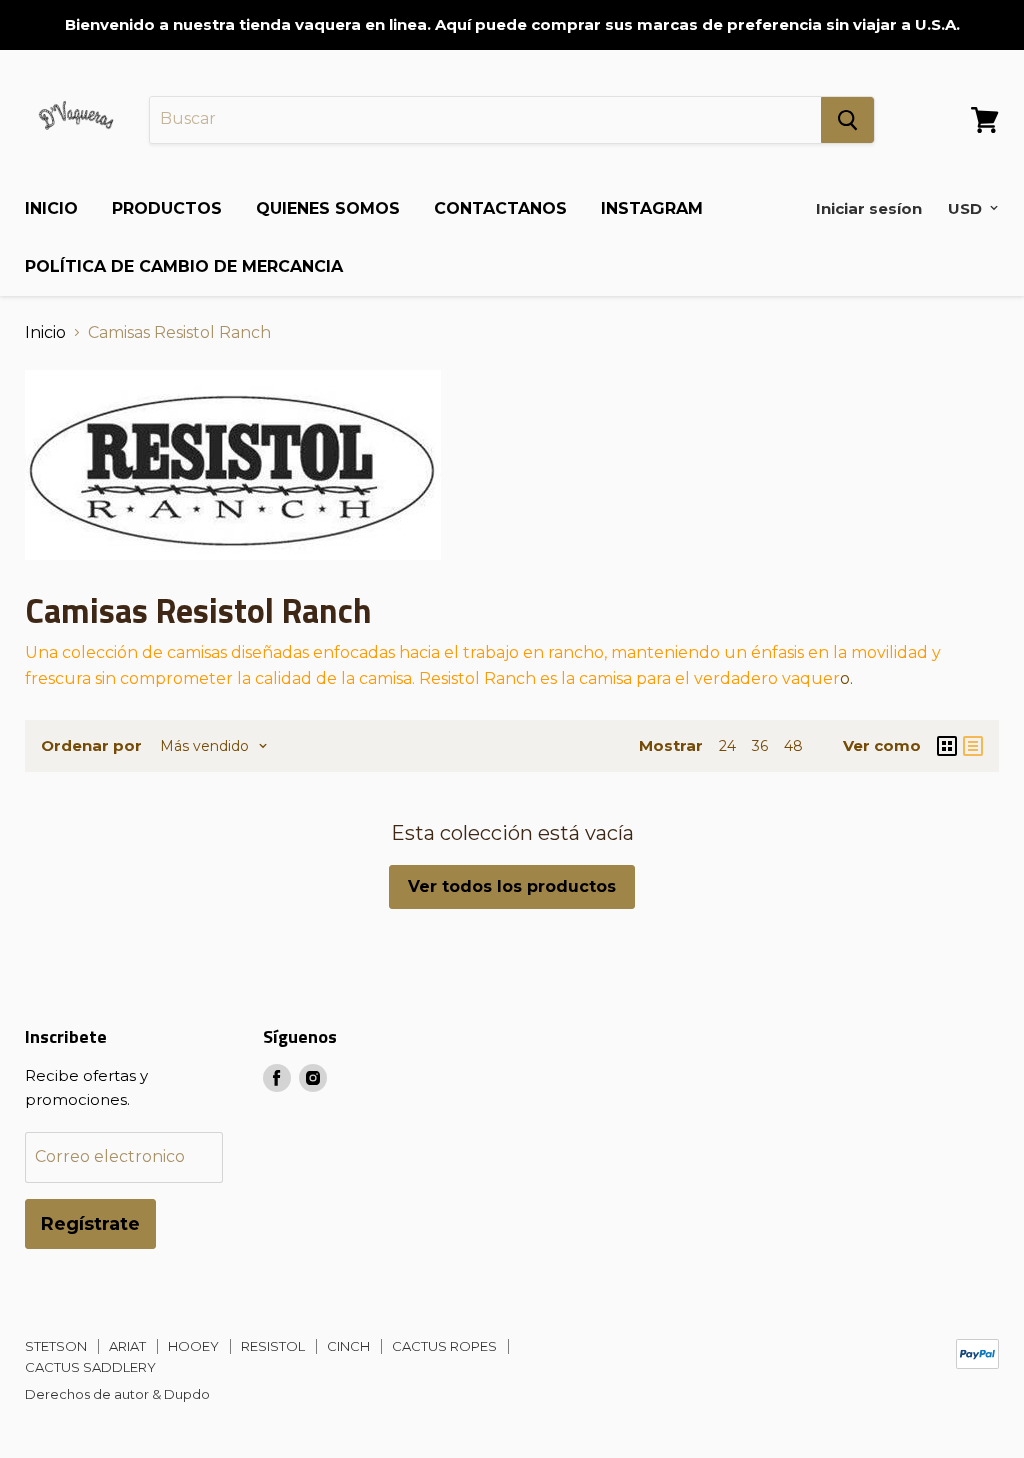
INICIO (51, 208)
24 (727, 746)
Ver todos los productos (512, 886)
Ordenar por (91, 745)
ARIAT (127, 1346)
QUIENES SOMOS (328, 208)
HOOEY (193, 1346)
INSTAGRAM (652, 208)
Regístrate (90, 1224)
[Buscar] (847, 120)
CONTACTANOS (500, 208)
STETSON (56, 1346)
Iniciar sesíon (869, 208)
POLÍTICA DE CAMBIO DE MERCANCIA (184, 266)
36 (760, 746)
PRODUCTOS (167, 208)
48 (793, 746)
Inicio (45, 333)
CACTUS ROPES (444, 1346)
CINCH (348, 1346)
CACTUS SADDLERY (90, 1367)
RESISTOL (273, 1346)
